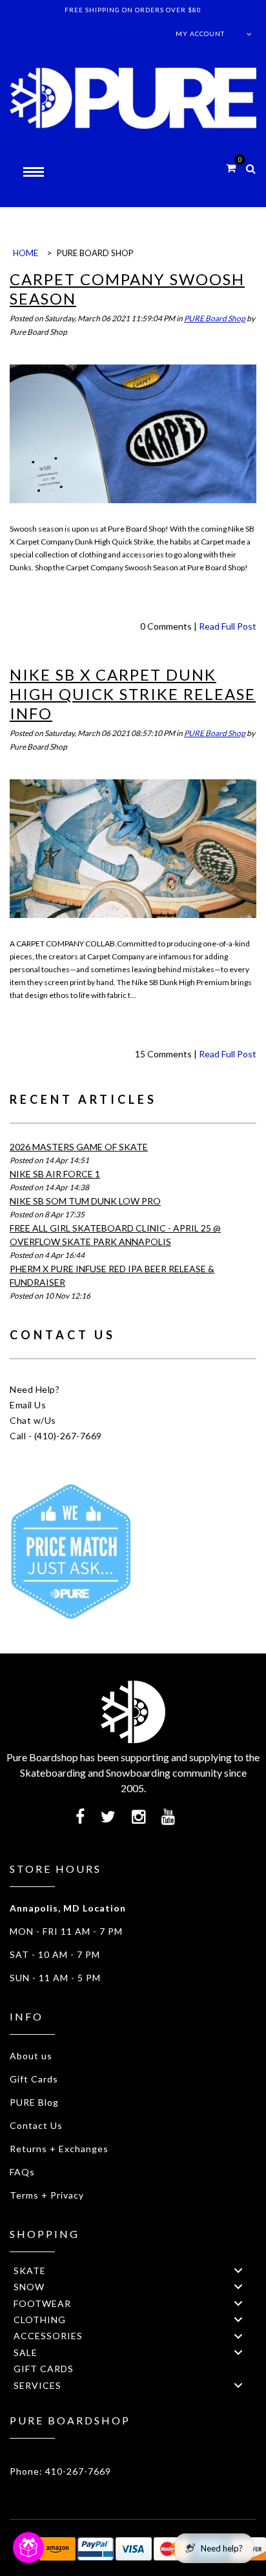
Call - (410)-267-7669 (56, 1436)
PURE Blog (34, 2102)
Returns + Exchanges (59, 2149)
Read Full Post (228, 626)
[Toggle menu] (238, 2270)
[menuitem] (133, 2270)
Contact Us (36, 2125)
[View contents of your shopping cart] (231, 167)
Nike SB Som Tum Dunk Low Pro (85, 1201)
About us (31, 2056)
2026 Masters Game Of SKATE (79, 1147)
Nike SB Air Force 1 (55, 1174)
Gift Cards (34, 2079)
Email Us (28, 1405)
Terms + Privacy (47, 2195)
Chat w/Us (33, 1420)
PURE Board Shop (215, 318)
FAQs (22, 2172)
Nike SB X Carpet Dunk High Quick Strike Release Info (133, 694)
